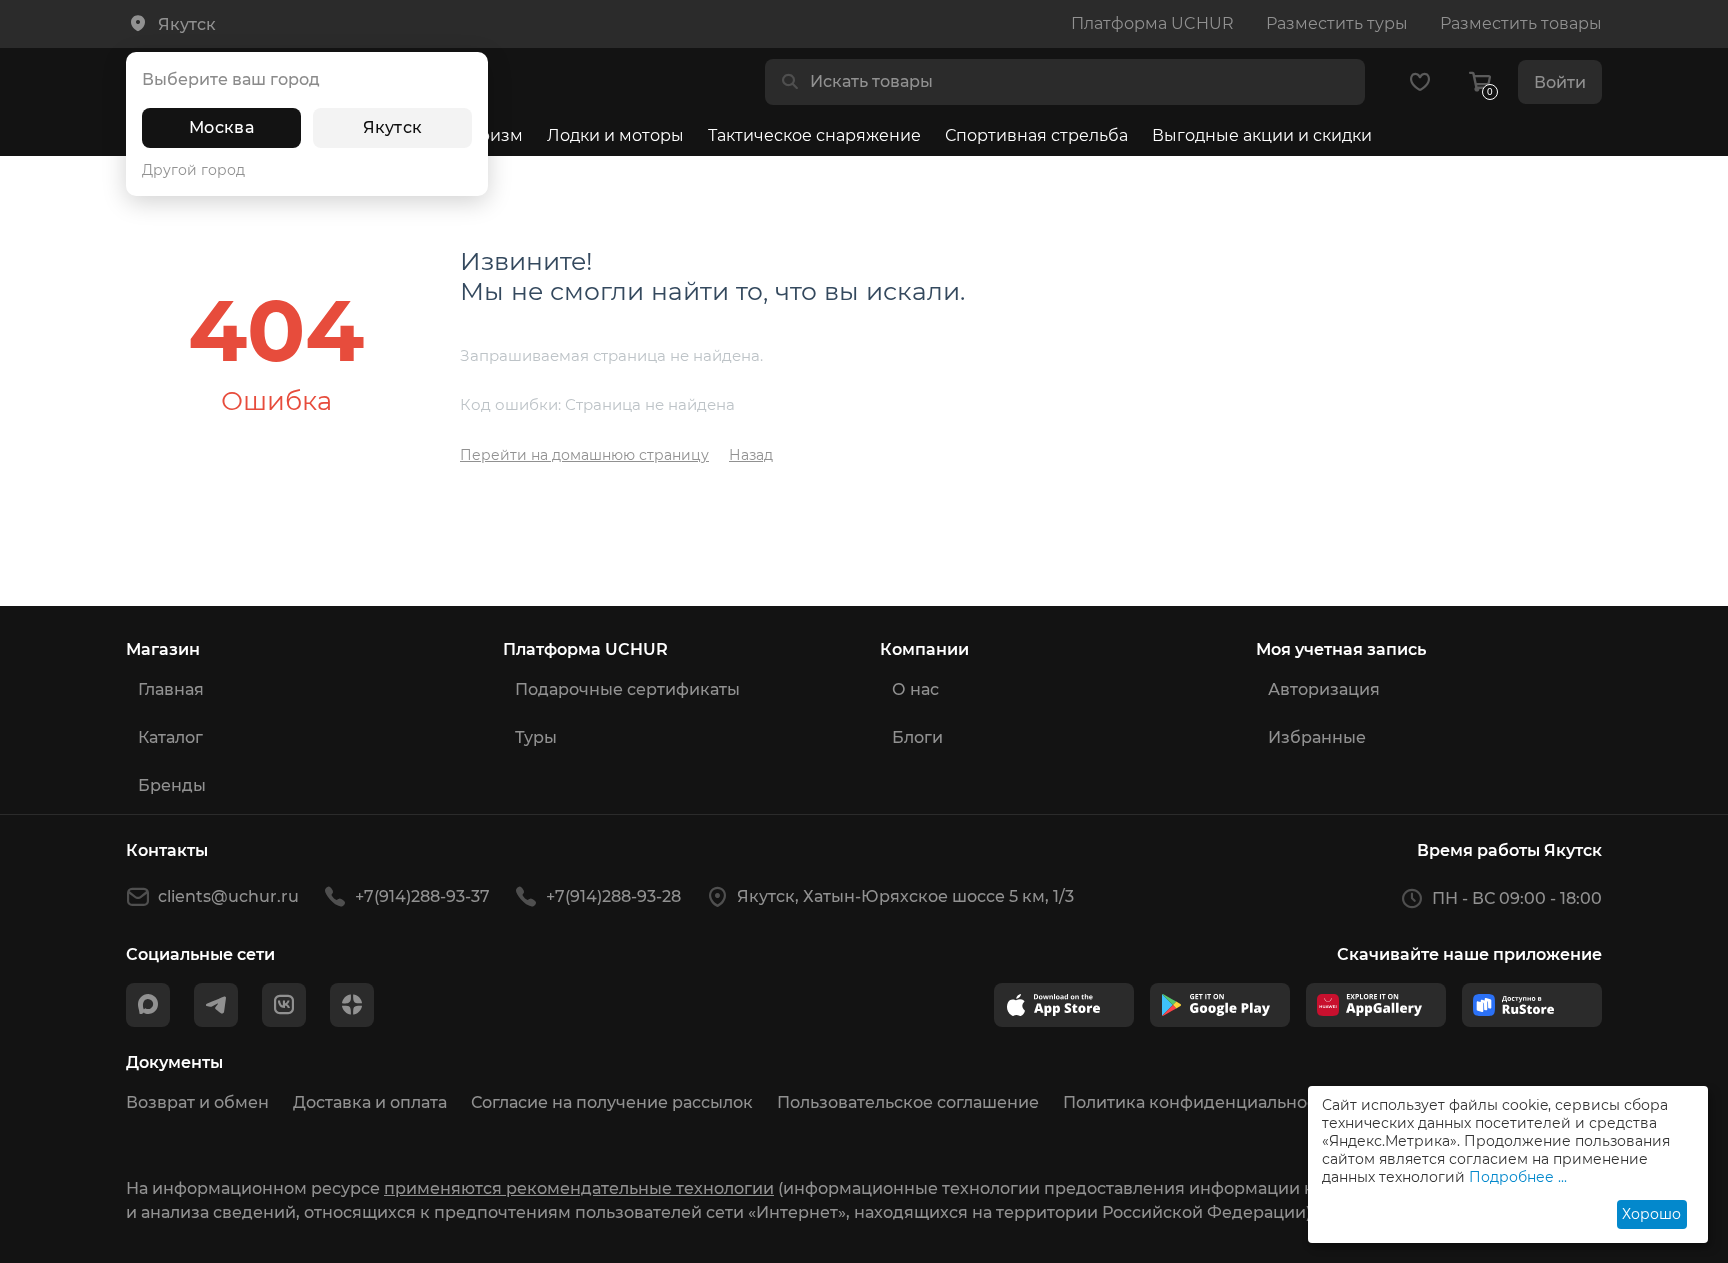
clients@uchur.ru (228, 896)
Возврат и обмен (197, 1102)
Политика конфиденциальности (1199, 1102)
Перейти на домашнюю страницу (584, 455)
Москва (221, 127)
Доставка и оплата (370, 1102)
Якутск (393, 127)
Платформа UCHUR (1152, 23)
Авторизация (1324, 689)
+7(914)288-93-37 (422, 896)
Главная (171, 689)
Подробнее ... (1518, 1177)
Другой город (193, 170)
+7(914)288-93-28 (613, 896)
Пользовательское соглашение (908, 1102)
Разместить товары (1521, 23)
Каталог (170, 737)
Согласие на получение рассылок (612, 1102)
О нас (915, 689)
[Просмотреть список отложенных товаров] (1420, 82)
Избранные (1317, 737)
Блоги (917, 737)
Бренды (172, 785)
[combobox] (1081, 82)
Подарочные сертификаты (627, 689)
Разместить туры (1337, 23)
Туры (536, 737)
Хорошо (1651, 1214)
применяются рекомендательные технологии (579, 1188)
